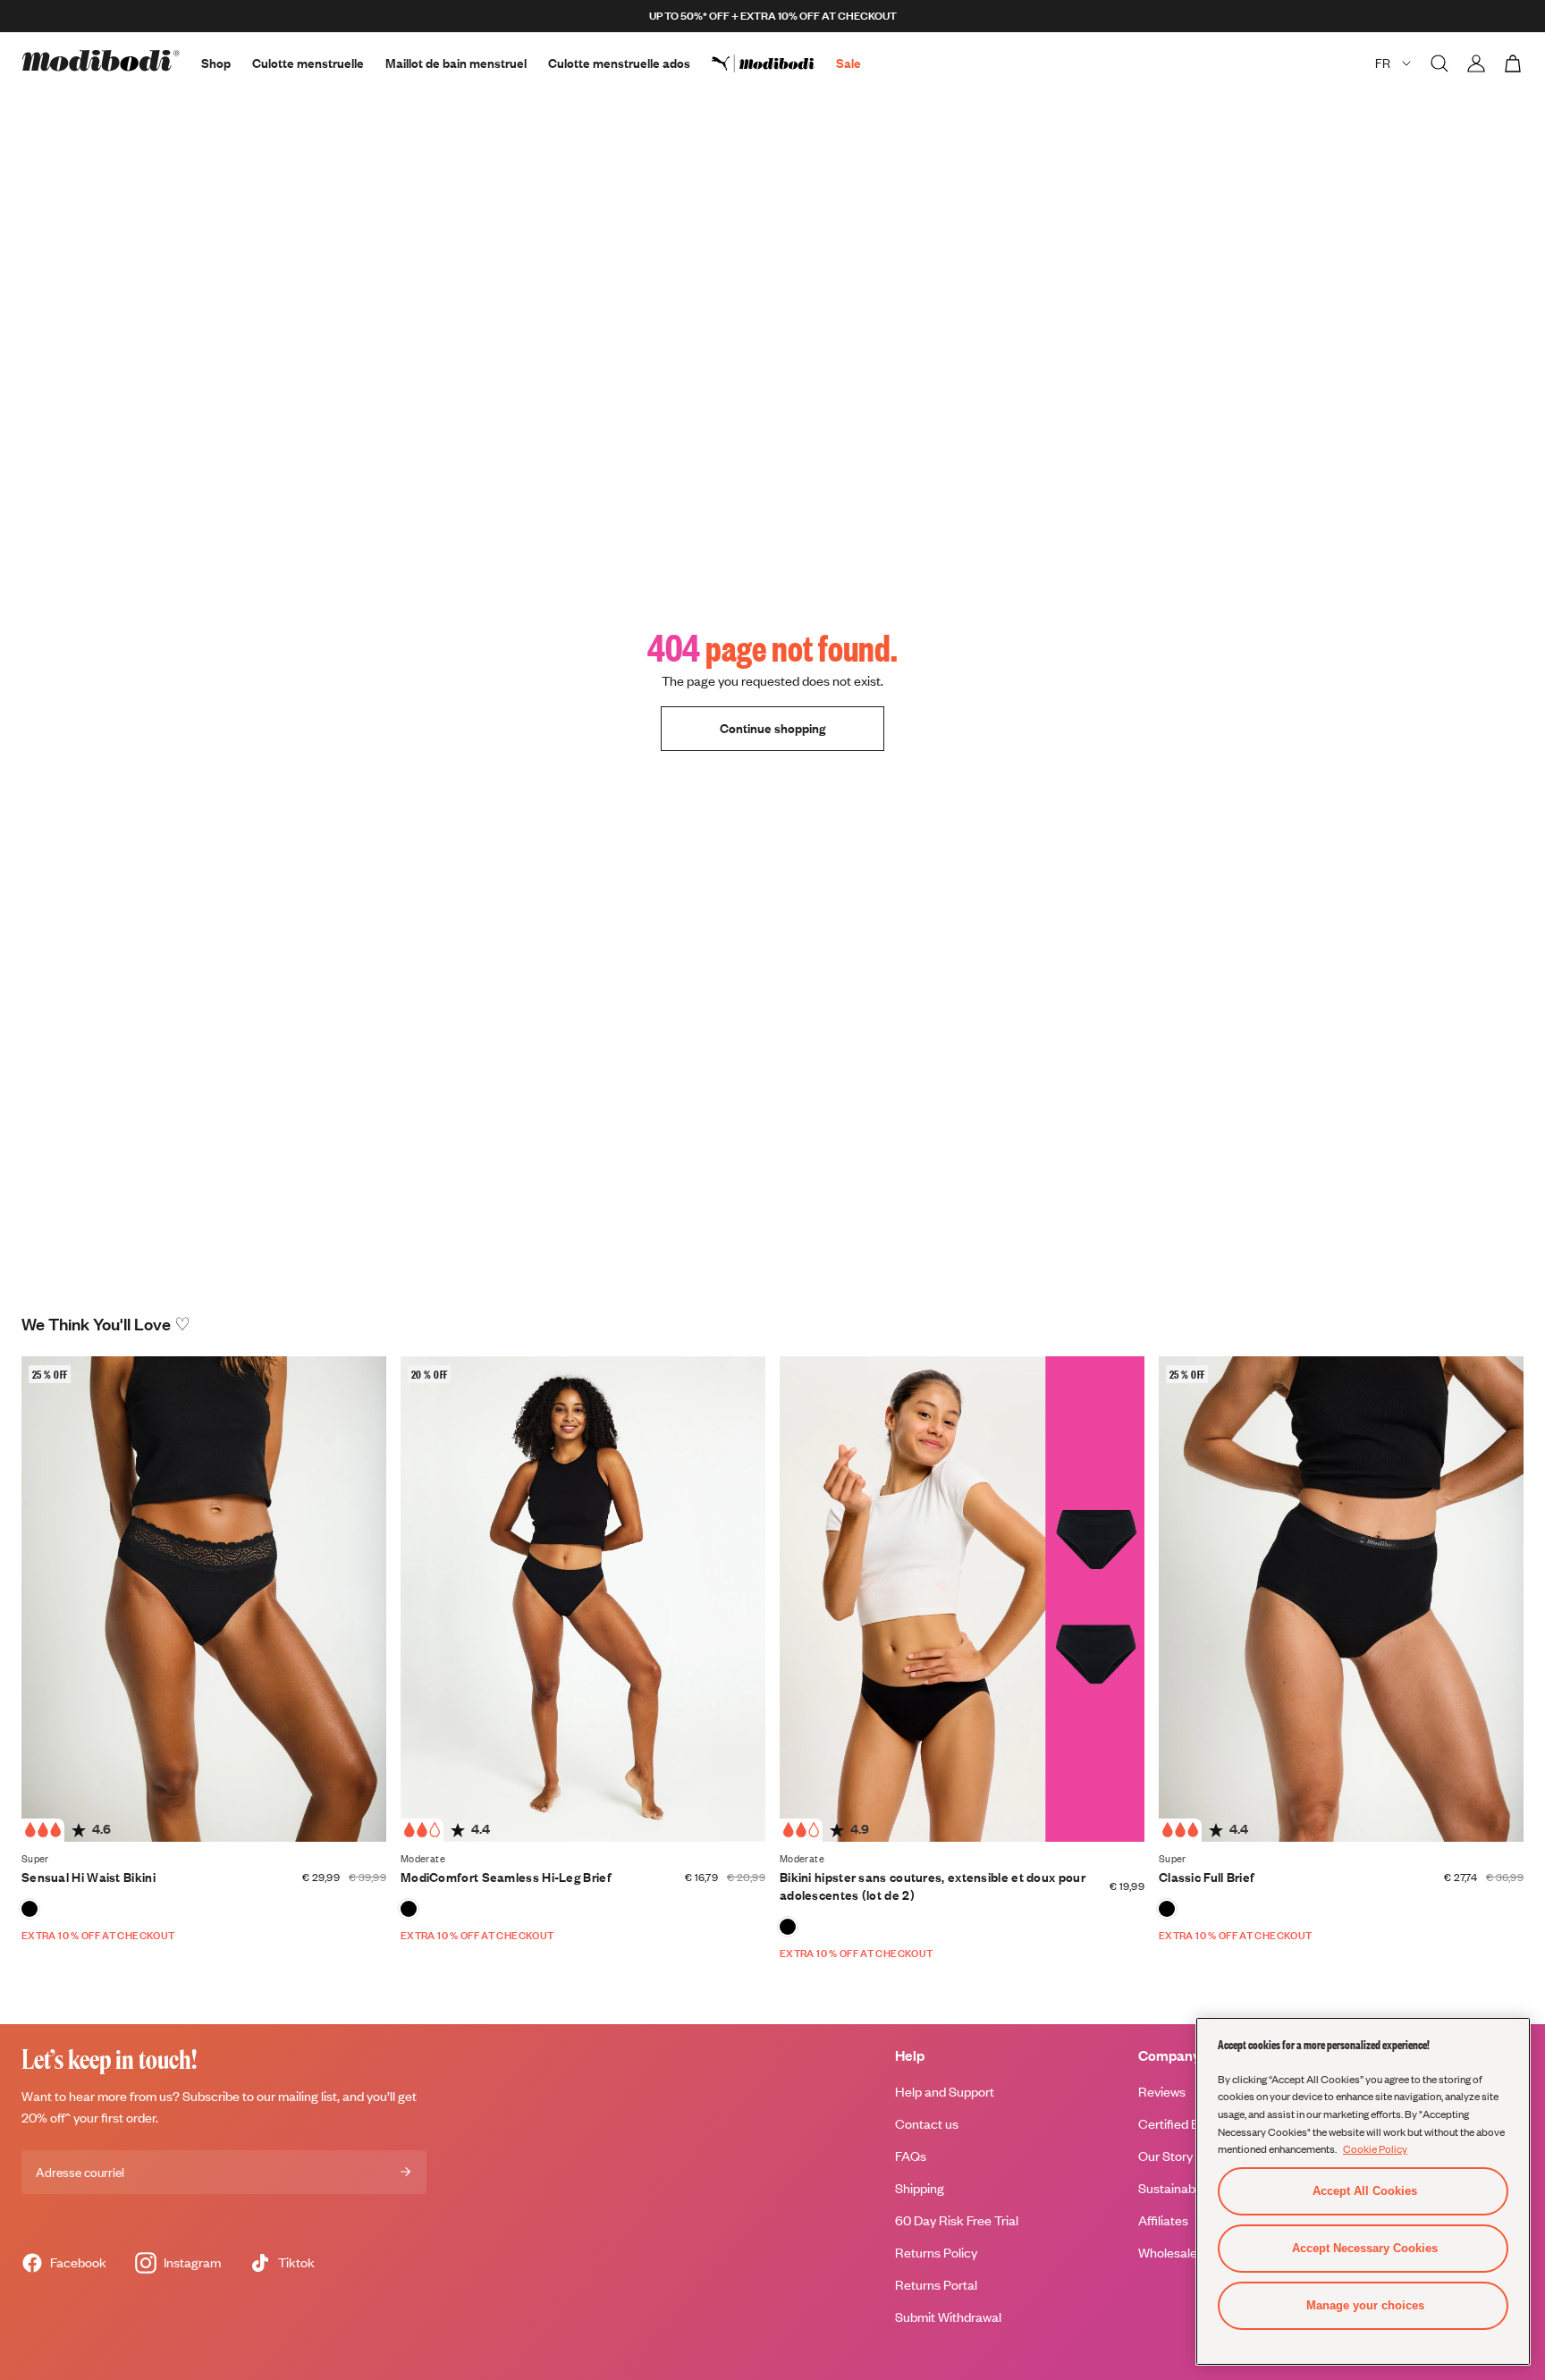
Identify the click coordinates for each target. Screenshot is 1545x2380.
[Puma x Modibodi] (774, 63)
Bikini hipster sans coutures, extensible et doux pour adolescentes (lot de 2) (933, 1886)
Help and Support (945, 2092)
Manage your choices (1365, 2305)
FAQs (911, 2156)
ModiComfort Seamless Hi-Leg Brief (506, 1877)
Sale (848, 63)
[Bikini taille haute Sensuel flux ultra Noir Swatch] (30, 1909)
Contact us (927, 2124)
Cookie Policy (1375, 2148)
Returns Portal (936, 2285)
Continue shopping (772, 728)
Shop (216, 63)
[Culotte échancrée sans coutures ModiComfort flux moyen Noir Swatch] (409, 1909)
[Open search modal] (1439, 63)
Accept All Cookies (1365, 2191)
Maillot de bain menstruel (456, 63)
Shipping (920, 2188)
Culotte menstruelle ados (619, 63)
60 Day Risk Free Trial (957, 2220)
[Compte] (1476, 63)
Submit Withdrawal (948, 2317)
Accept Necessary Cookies (1365, 2248)
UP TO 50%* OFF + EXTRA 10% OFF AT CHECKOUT (773, 16)
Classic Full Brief (1207, 1877)
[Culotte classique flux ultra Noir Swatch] (1167, 1909)
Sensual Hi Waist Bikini (89, 1877)
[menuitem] (774, 63)
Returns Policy (936, 2253)
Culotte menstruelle (308, 63)
